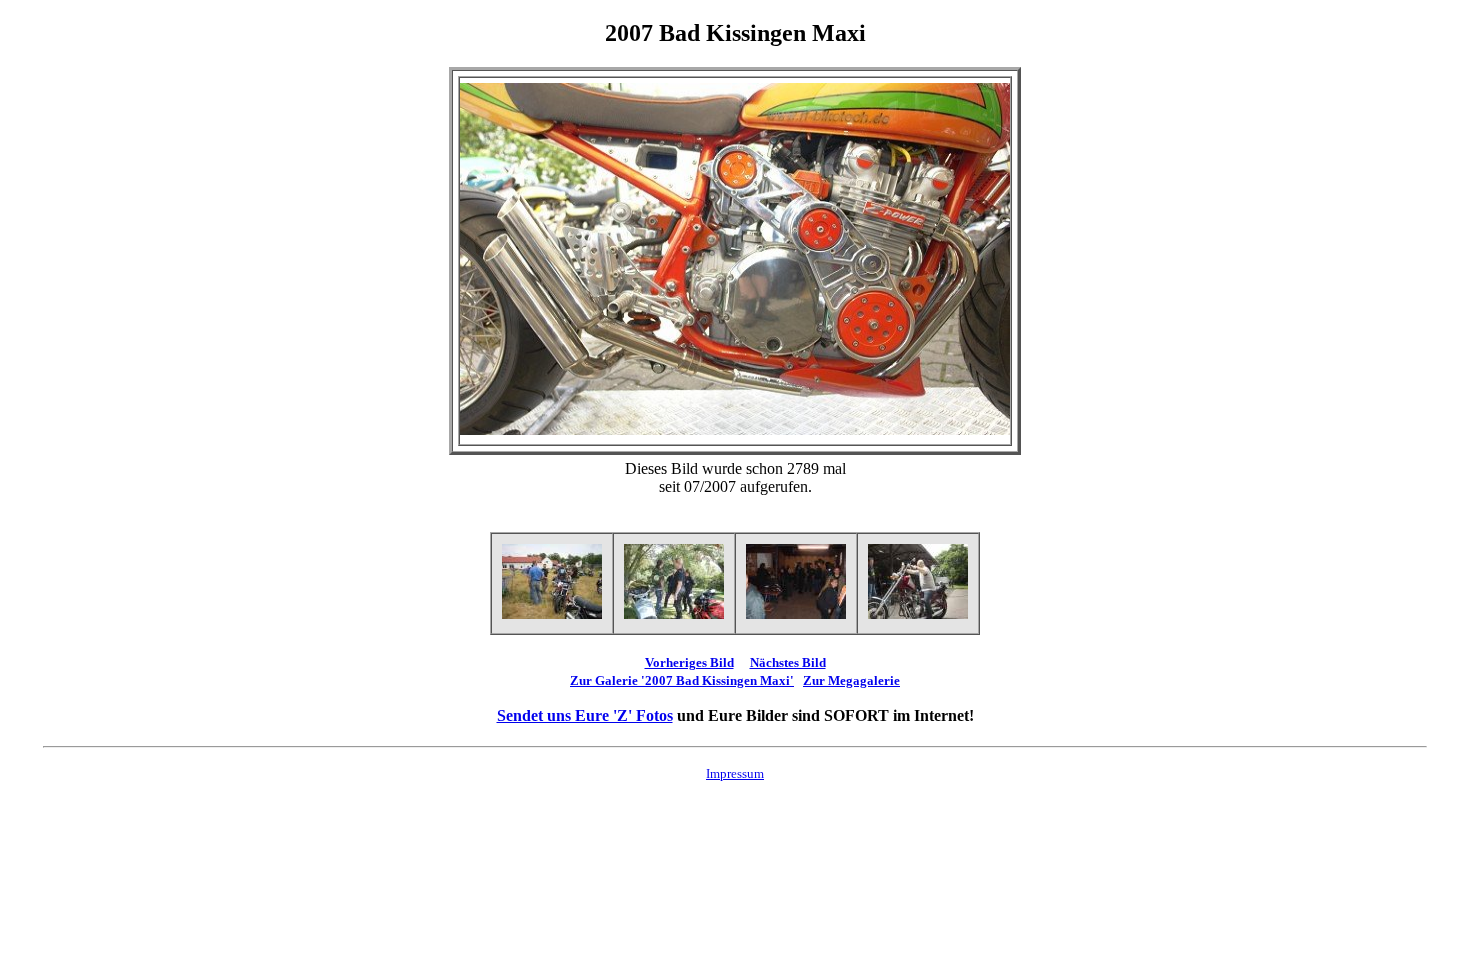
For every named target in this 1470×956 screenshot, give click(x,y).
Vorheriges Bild (689, 662)
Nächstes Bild (788, 662)
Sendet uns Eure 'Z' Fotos (585, 715)
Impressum (735, 773)
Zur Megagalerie (851, 680)
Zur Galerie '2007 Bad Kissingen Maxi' (682, 680)
